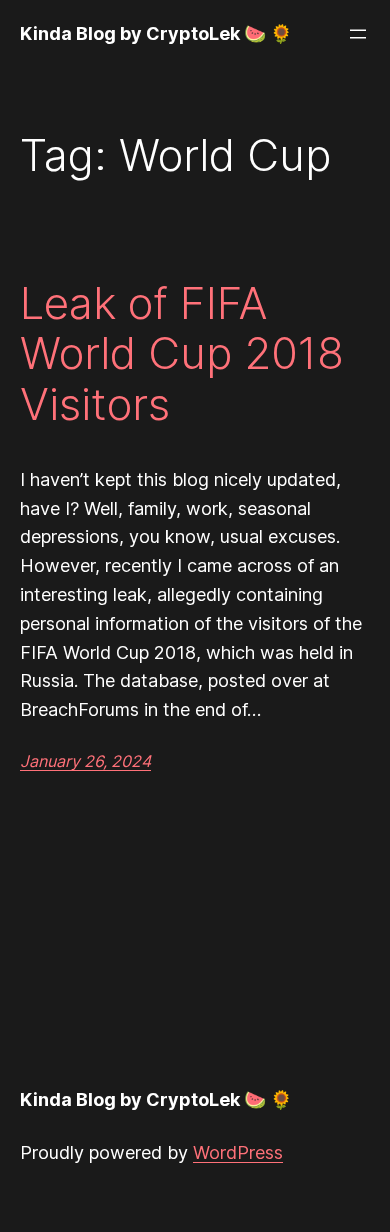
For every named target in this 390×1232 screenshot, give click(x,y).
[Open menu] (358, 34)
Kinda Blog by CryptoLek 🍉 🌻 (156, 33)
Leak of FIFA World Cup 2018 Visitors (182, 354)
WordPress (238, 1152)
